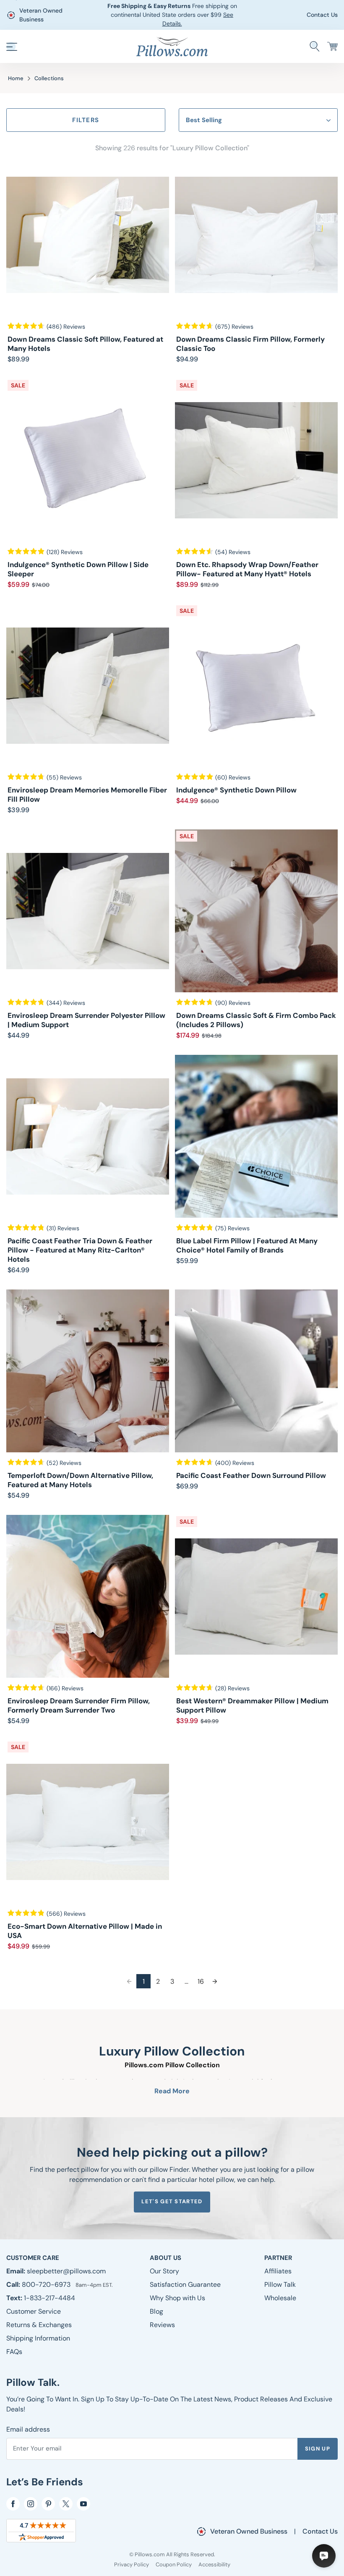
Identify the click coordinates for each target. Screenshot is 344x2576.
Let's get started (172, 2201)
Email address (28, 2429)
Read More (172, 2091)
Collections (49, 78)
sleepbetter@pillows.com (66, 2271)
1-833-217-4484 (50, 2298)
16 (201, 1981)
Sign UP (318, 2449)
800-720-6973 (47, 2284)
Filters (86, 120)
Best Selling (204, 120)
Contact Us (322, 15)
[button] (12, 47)
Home (16, 78)
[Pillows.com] (172, 46)
